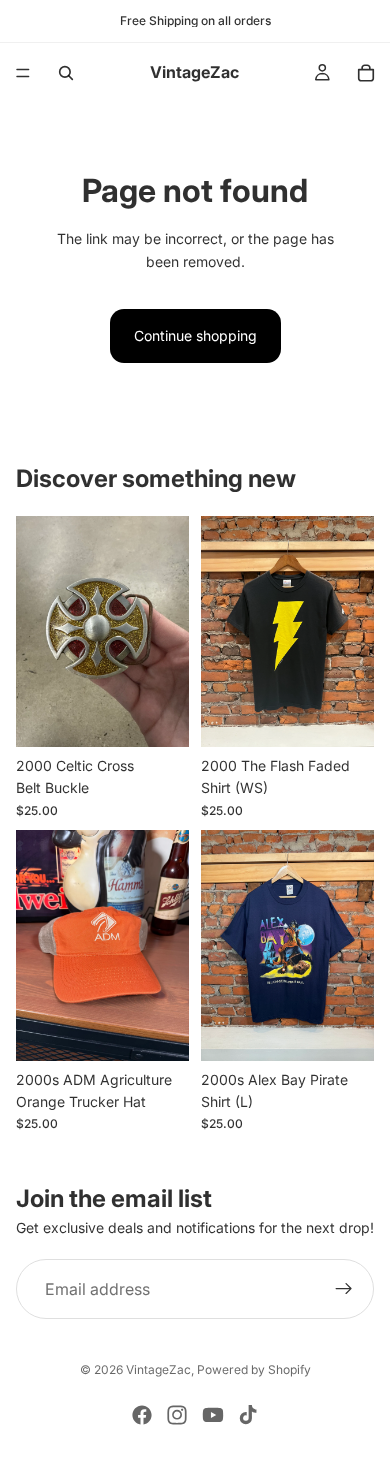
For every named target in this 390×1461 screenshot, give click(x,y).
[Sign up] (344, 1289)
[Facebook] (142, 1415)
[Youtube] (213, 1415)
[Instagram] (177, 1415)
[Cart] (366, 73)
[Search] (66, 73)
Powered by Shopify (254, 1369)
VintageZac (158, 1369)
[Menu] (23, 73)
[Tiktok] (248, 1415)
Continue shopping (195, 335)
